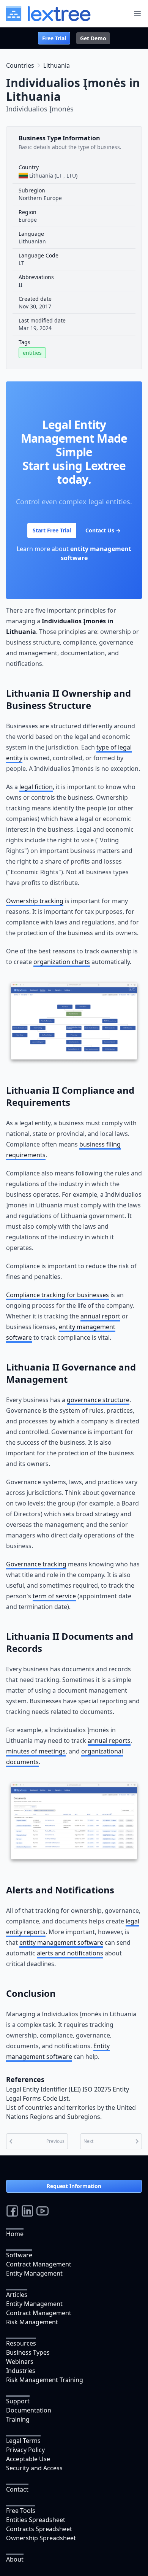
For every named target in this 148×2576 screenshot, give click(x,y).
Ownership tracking (35, 901)
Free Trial (54, 38)
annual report (100, 1316)
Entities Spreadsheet (36, 2520)
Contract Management (39, 2264)
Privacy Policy (25, 2450)
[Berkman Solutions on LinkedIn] (27, 2211)
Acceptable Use (28, 2459)
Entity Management (34, 2273)
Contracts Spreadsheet (39, 2529)
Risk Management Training (45, 2380)
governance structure (98, 1400)
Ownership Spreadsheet (41, 2538)
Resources (21, 2343)
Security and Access (34, 2468)
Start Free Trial (52, 530)
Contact (17, 2489)
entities (32, 353)
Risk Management (32, 2322)
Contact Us (103, 530)
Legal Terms (23, 2441)
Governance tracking (36, 1564)
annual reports (109, 1741)
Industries (21, 2371)
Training (18, 2419)
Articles (17, 2295)
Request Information (74, 2186)
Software (19, 2255)
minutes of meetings (36, 1751)
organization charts (62, 962)
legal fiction (36, 787)
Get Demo (93, 38)
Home (15, 2234)
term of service (54, 1596)
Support (18, 2401)
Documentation (29, 2410)
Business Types (28, 2352)
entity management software (61, 1942)
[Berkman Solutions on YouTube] (43, 2211)
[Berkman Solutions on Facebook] (12, 2211)
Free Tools (21, 2511)
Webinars (20, 2362)
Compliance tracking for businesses (57, 1295)
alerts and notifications (70, 1953)
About (15, 2559)
